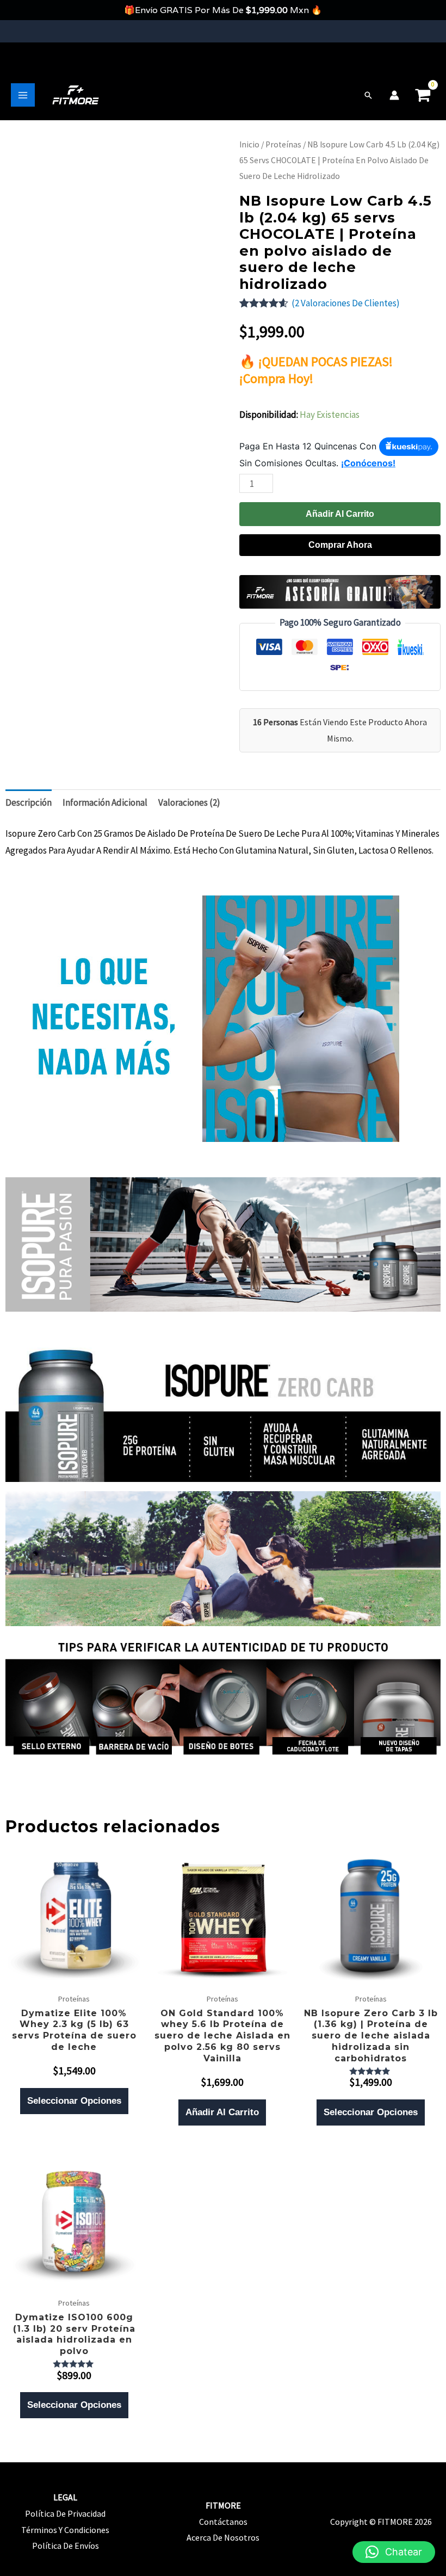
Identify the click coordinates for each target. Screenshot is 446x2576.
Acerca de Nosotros (223, 2537)
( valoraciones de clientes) (346, 303)
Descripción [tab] (29, 802)
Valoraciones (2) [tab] (189, 802)
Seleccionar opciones (74, 2101)
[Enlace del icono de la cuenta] (394, 95)
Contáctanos (223, 2522)
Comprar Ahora (340, 545)
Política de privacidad (65, 2513)
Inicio (249, 144)
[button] (368, 95)
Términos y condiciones (65, 2530)
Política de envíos (66, 2546)
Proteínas (283, 144)
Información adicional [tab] (105, 802)
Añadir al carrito (340, 514)
